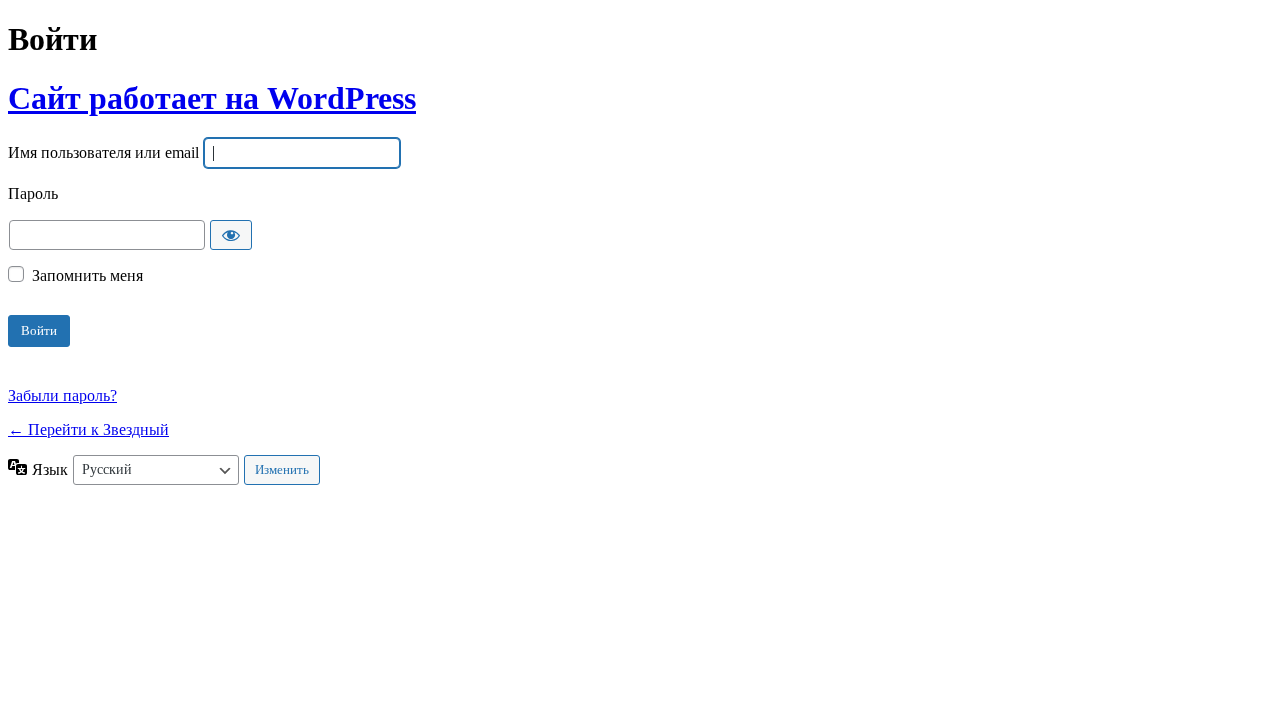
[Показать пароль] (231, 235)
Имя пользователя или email (103, 153)
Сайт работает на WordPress (212, 98)
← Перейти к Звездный (88, 429)
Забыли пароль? (62, 395)
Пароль (33, 194)
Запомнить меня (87, 275)
